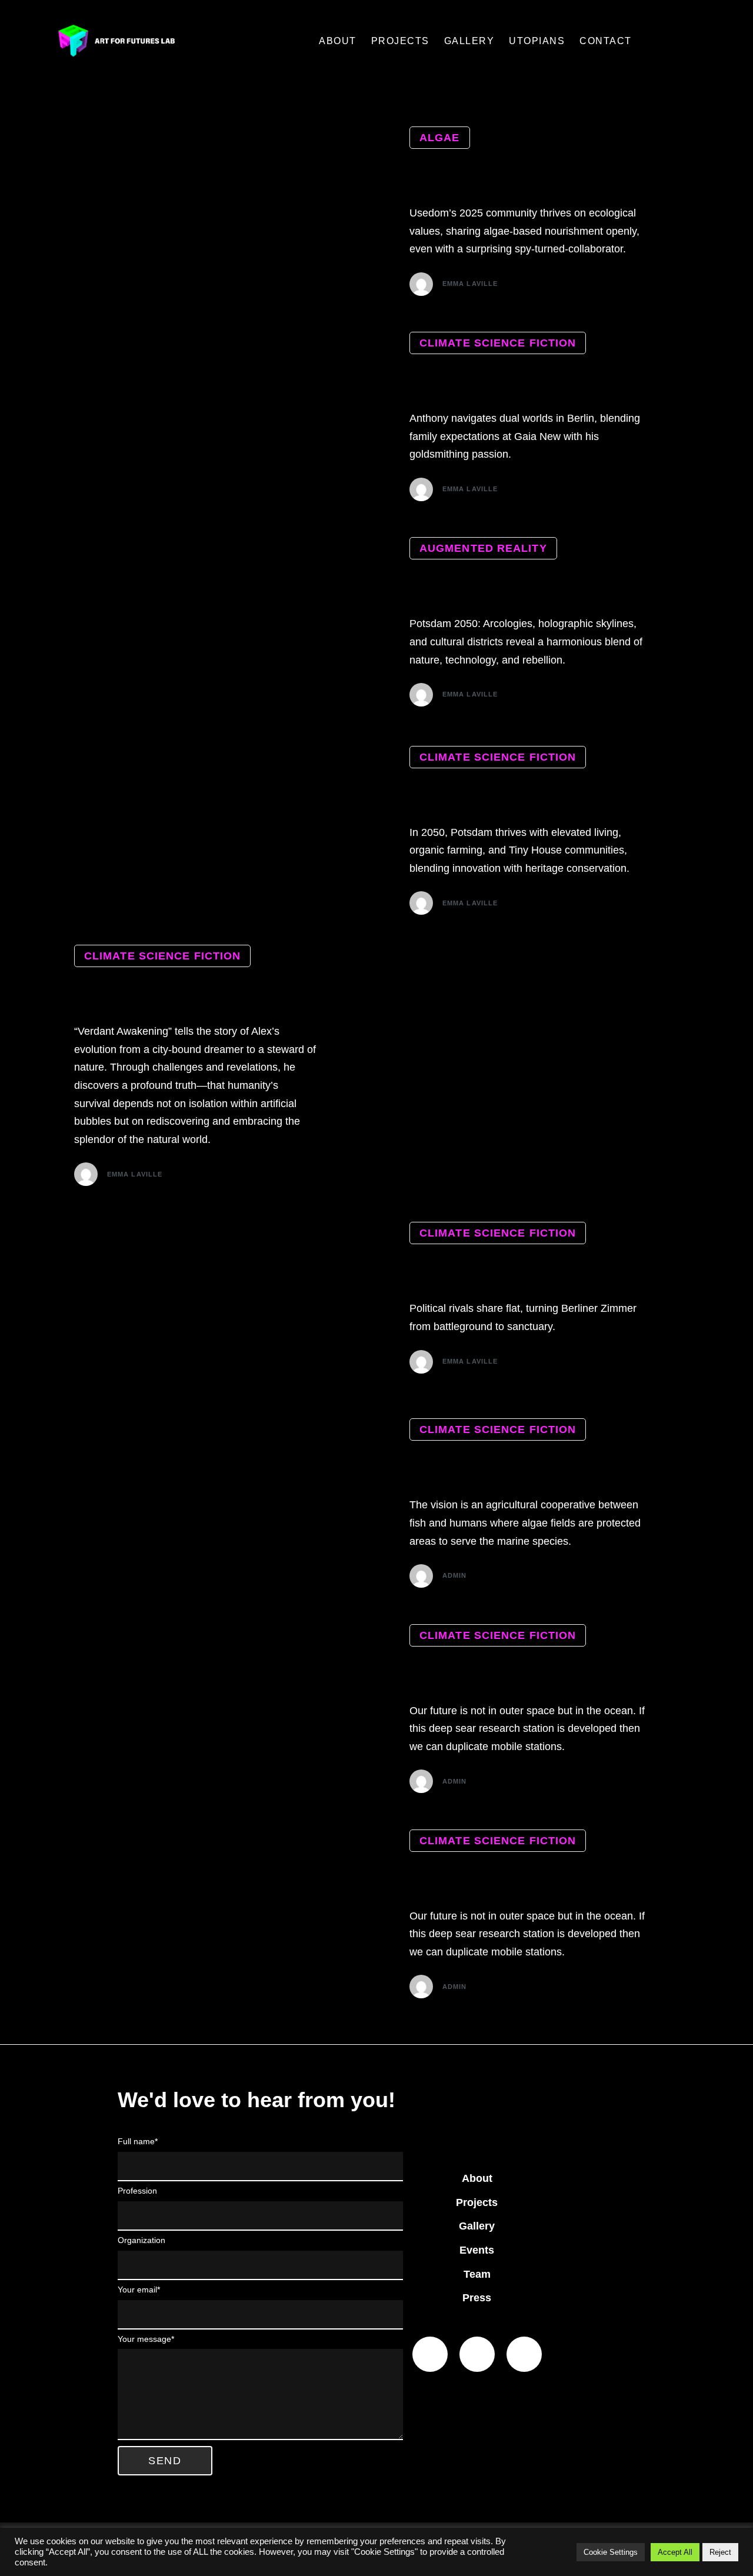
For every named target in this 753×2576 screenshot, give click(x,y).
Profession (137, 2191)
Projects (477, 2202)
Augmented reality (483, 548)
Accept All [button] (675, 2552)
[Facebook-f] (477, 2354)
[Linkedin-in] (430, 2354)
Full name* (138, 2141)
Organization (141, 2240)
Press (477, 2298)
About (477, 2178)
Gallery (477, 2226)
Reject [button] (720, 2552)
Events (477, 2250)
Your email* (139, 2290)
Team (477, 2274)
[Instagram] (524, 2354)
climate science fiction (498, 343)
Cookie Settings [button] (611, 2552)
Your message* (146, 2339)
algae (440, 138)
